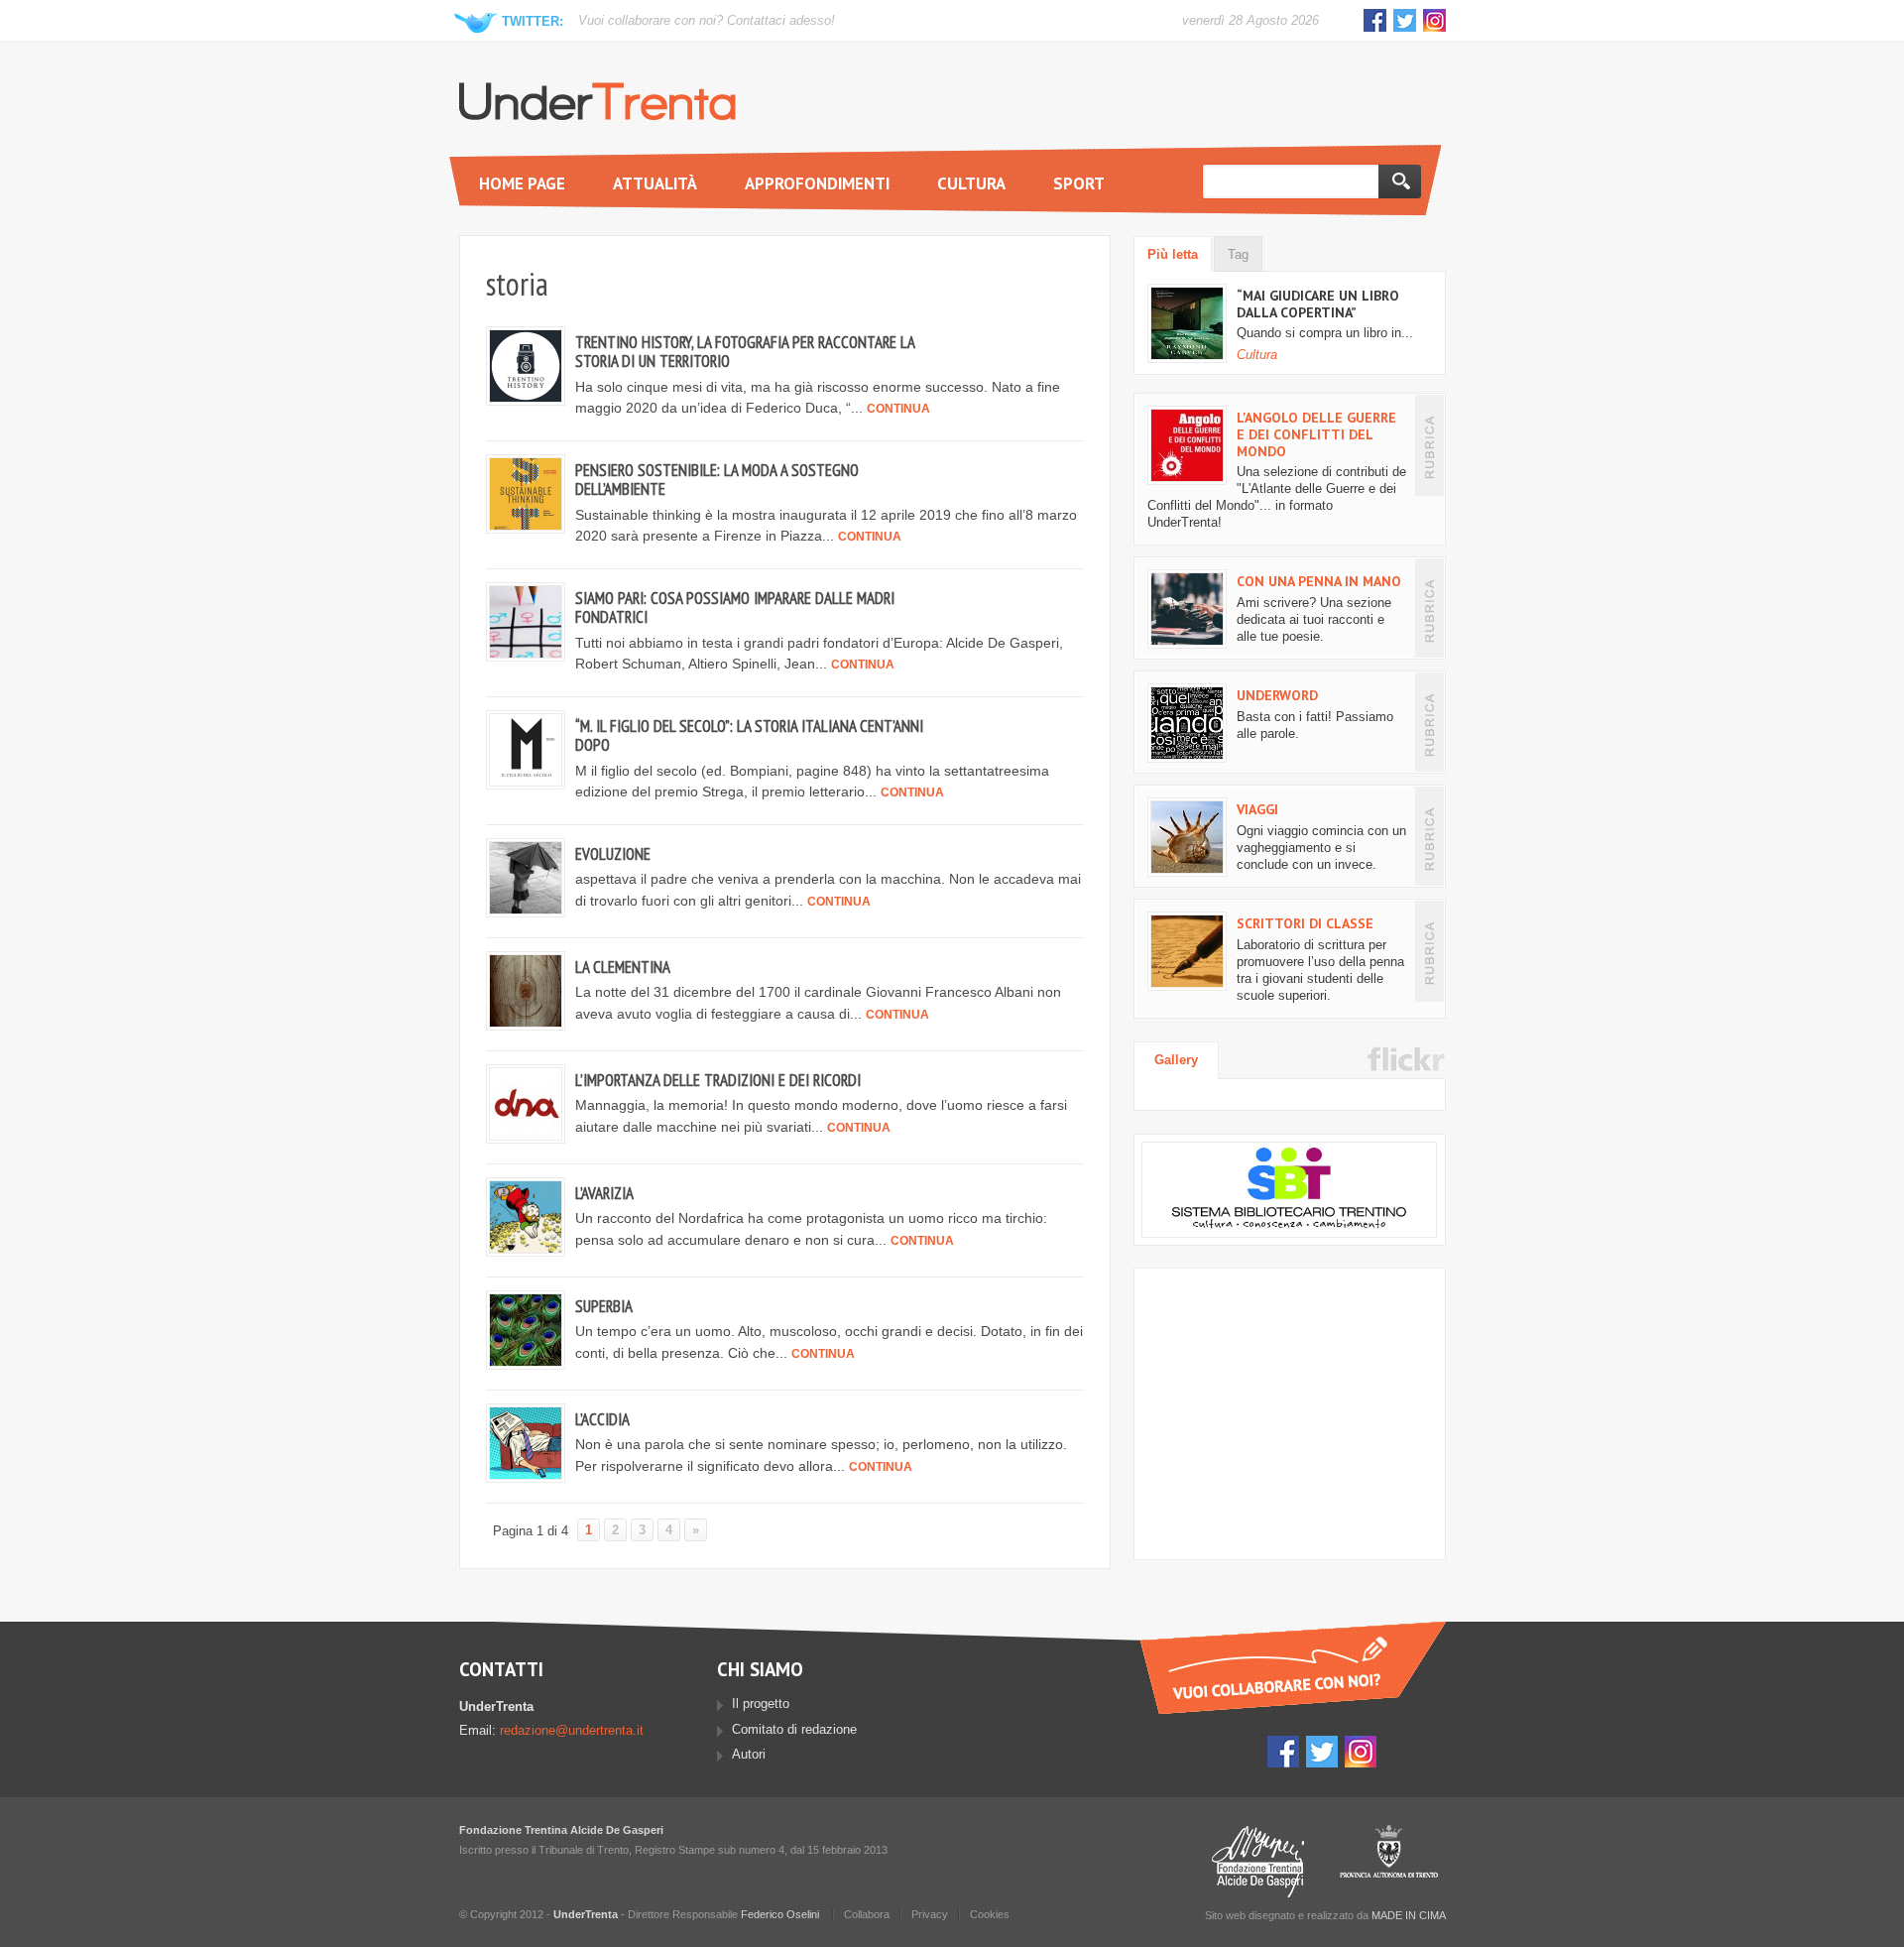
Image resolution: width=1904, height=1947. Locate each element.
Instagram (1434, 20)
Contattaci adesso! (781, 21)
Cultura (971, 183)
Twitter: (533, 22)
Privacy (930, 1914)
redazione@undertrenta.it (572, 1731)
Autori (749, 1755)
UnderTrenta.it (597, 101)
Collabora (867, 1914)
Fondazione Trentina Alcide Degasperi (1258, 1861)
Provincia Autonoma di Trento (1389, 1861)
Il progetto (761, 1704)
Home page (522, 183)
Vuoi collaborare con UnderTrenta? (1293, 1668)
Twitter (1405, 20)
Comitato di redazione (794, 1730)
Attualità (655, 183)
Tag (1238, 255)
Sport (1079, 183)
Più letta (1173, 255)
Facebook (1375, 20)
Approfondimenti (817, 183)
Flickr (1406, 1059)
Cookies (990, 1914)
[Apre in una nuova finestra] (1290, 1190)
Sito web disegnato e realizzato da (1325, 1915)
